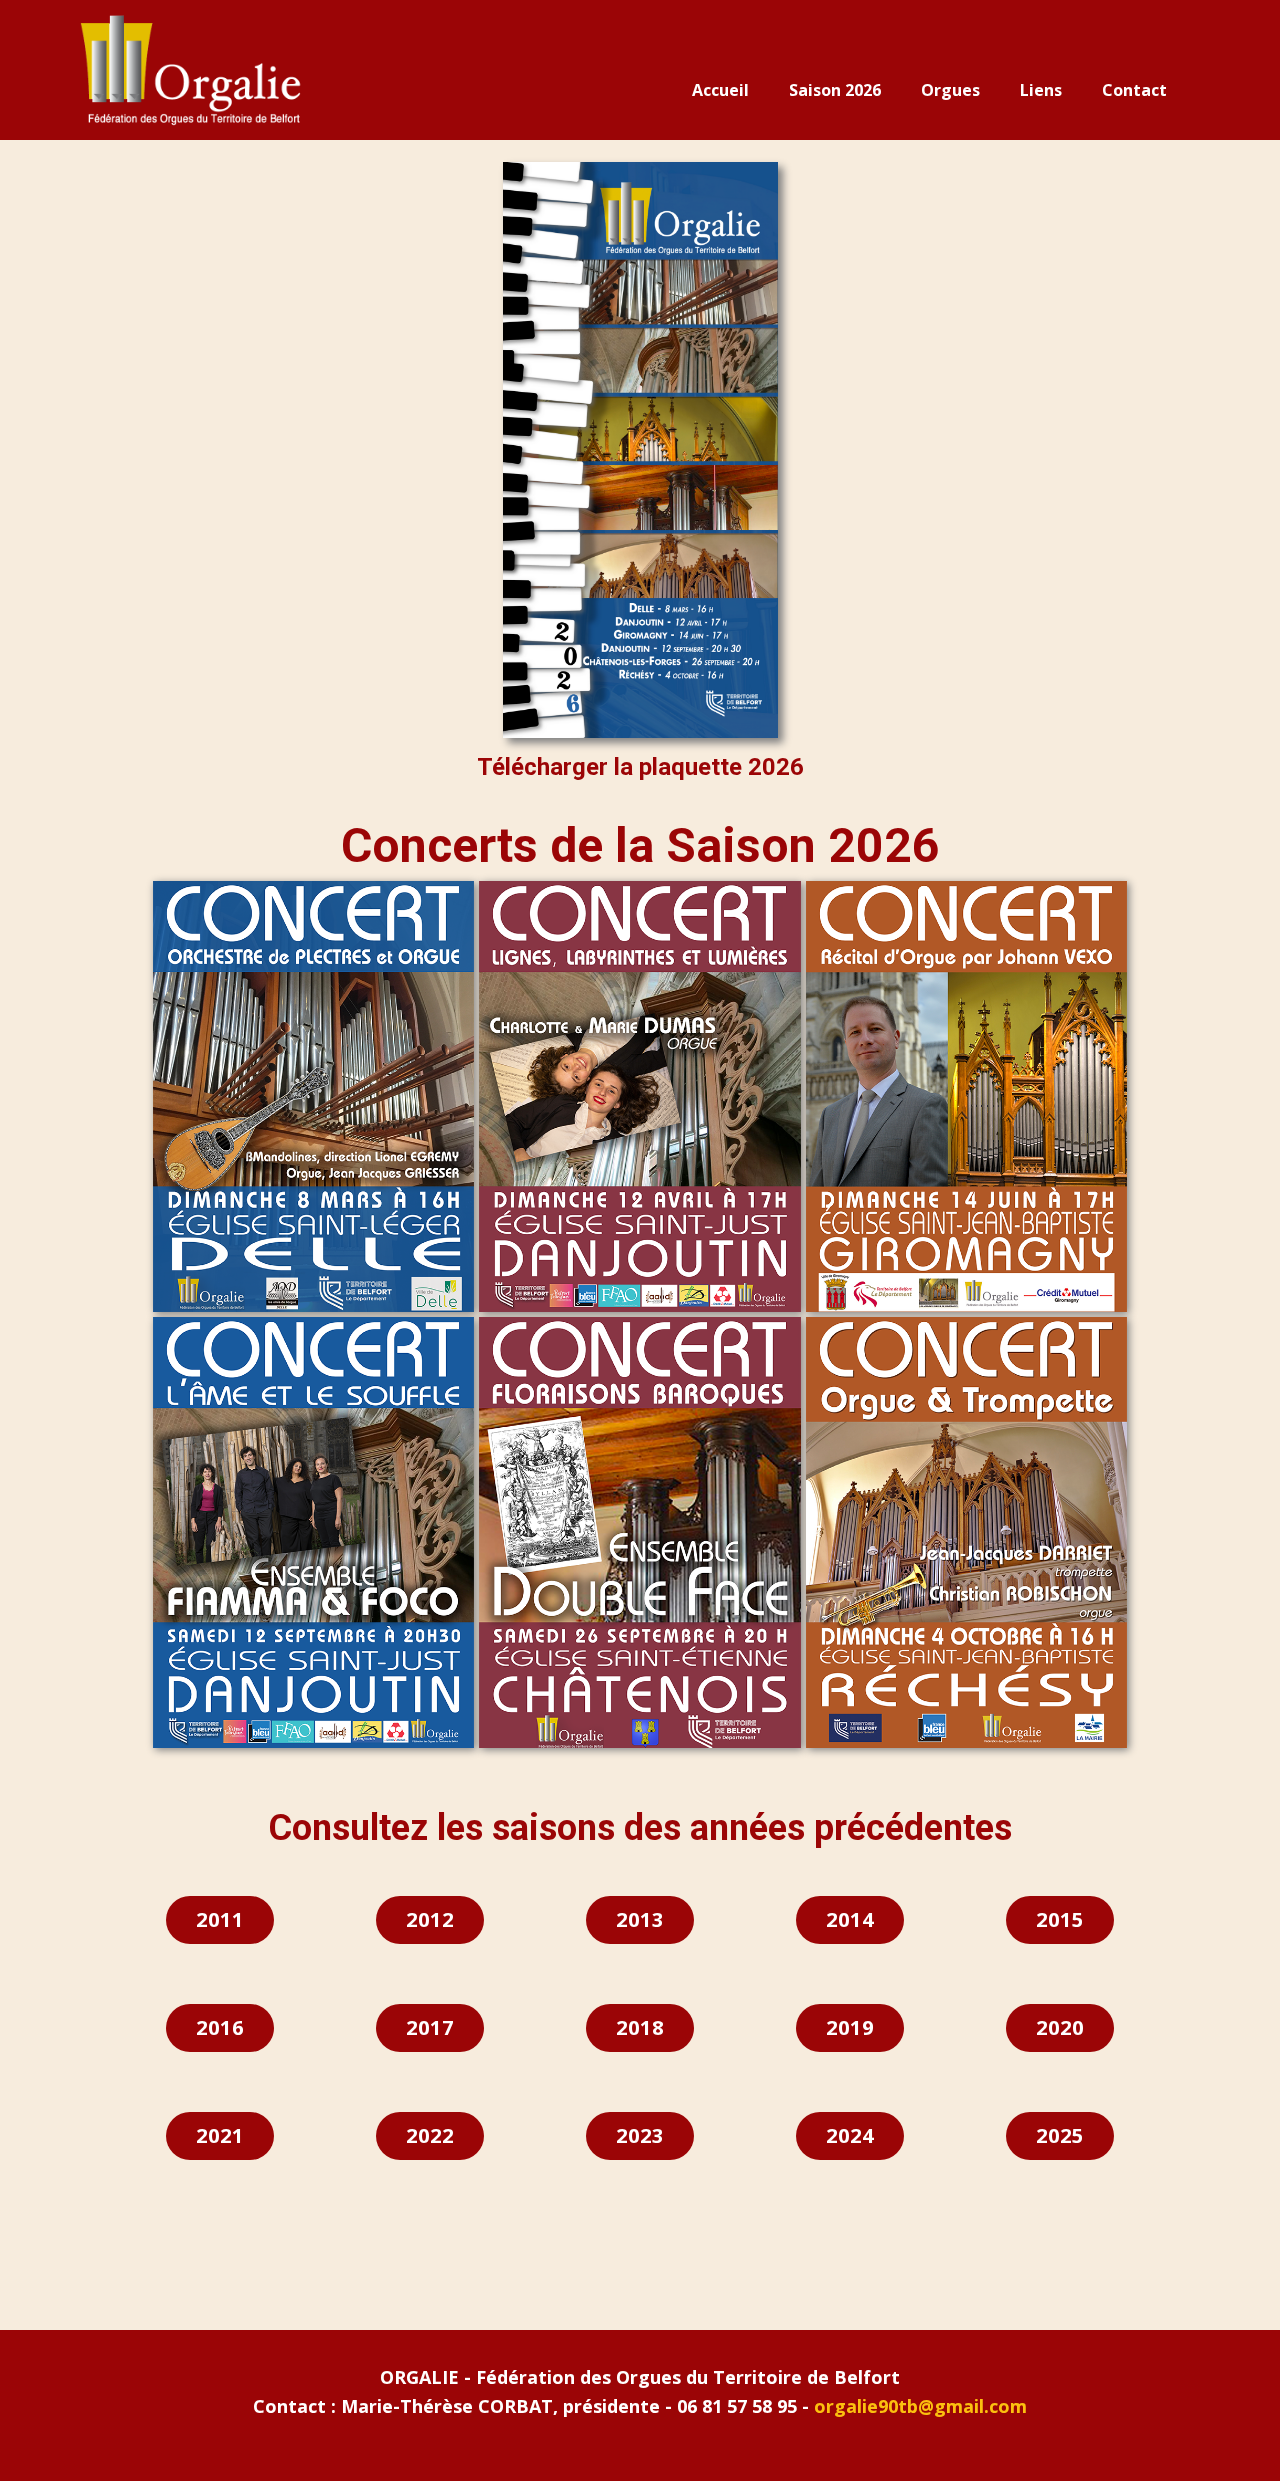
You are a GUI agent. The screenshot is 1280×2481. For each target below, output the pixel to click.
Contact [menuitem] (1134, 90)
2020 (1060, 2027)
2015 (1060, 1919)
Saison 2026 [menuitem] (835, 90)
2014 (850, 1919)
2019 (850, 2027)
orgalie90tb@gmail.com (920, 2406)
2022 (430, 2135)
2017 (430, 2027)
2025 (1060, 2135)
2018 (640, 2027)
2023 (640, 2135)
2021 (220, 2135)
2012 (430, 1919)
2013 (640, 1919)
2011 (220, 1919)
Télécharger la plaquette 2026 (640, 767)
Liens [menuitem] (1041, 90)
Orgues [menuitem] (950, 90)
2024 (850, 2135)
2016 (220, 2027)
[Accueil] (189, 71)
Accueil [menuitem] (720, 90)
